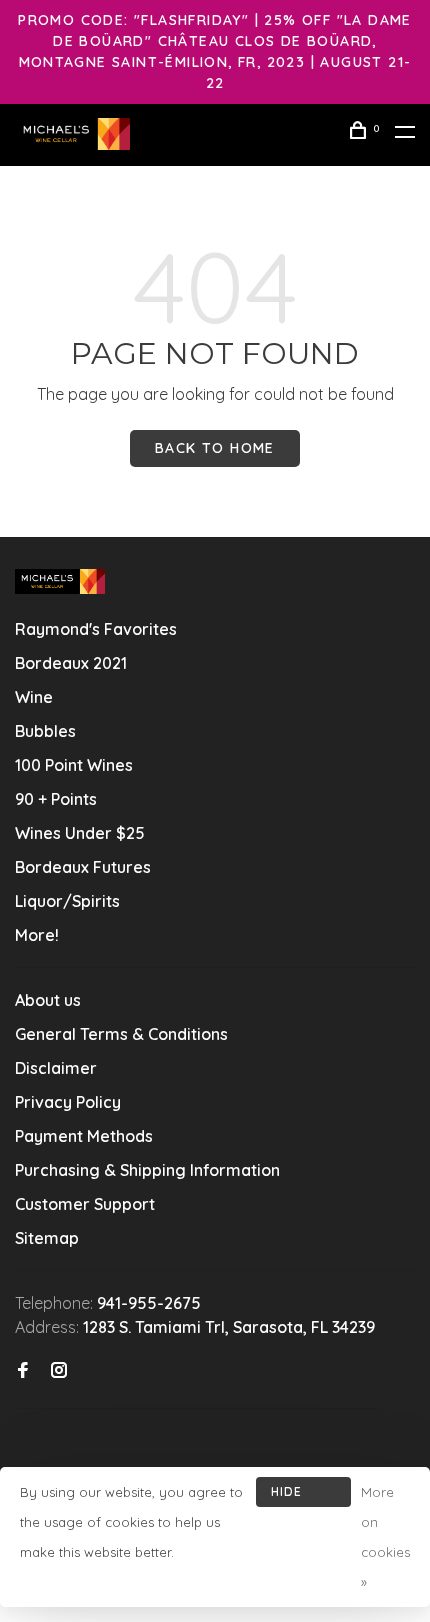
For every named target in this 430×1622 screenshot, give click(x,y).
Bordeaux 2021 (71, 663)
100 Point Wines (74, 765)
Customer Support (85, 1204)
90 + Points (56, 799)
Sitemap (47, 1238)
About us (48, 1000)
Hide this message (303, 1495)
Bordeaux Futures (83, 867)
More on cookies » (385, 1537)
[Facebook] (23, 1371)
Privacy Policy (68, 1102)
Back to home (215, 448)
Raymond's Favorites (96, 629)
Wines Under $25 (80, 833)
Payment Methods (84, 1136)
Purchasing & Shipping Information (149, 1170)
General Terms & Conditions (121, 1034)
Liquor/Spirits (67, 901)
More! (37, 935)
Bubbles (45, 731)
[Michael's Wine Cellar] (60, 581)
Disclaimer (56, 1068)
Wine (34, 697)
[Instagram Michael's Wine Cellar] (59, 1371)
